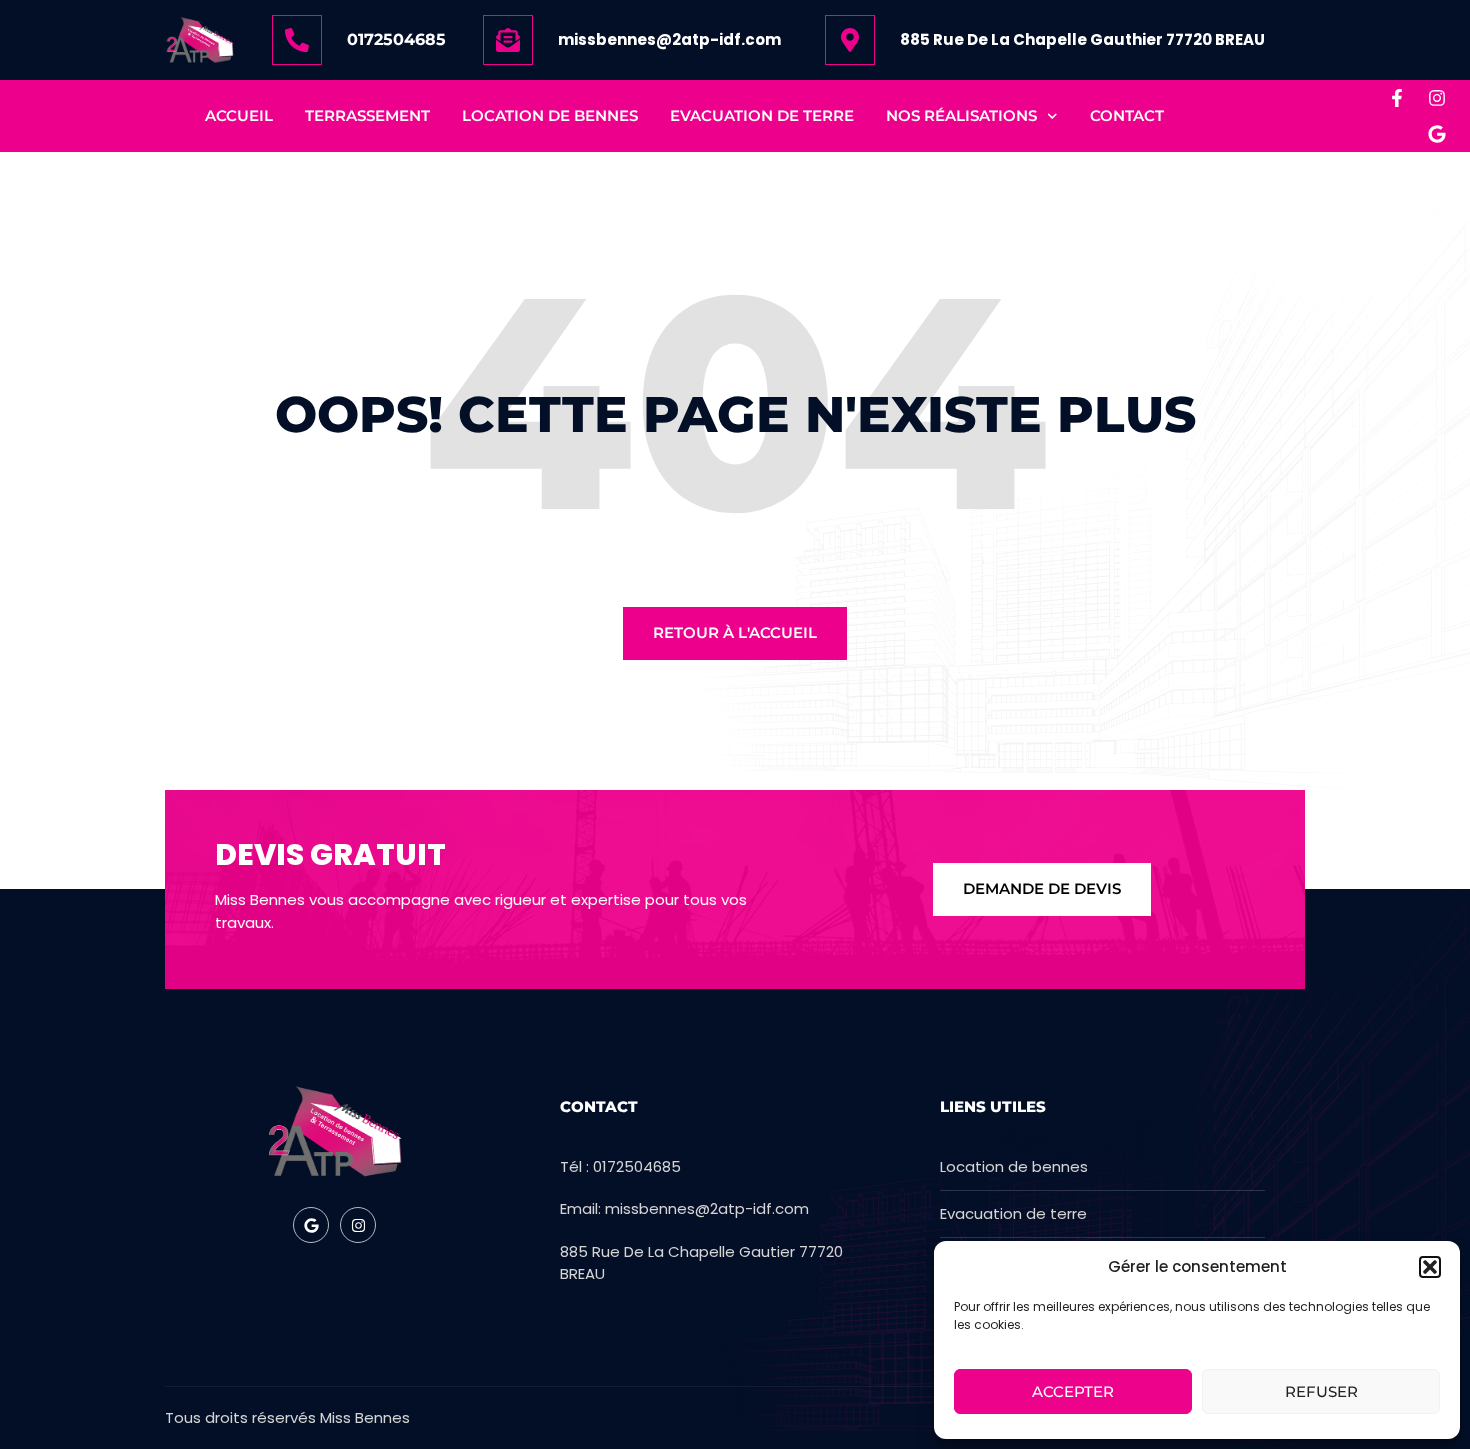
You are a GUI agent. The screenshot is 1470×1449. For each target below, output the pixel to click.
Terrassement (367, 115)
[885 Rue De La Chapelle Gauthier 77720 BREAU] (850, 40)
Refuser (1321, 1391)
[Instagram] (1437, 98)
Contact (1127, 115)
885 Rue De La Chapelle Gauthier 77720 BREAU (1082, 39)
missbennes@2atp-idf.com (669, 39)
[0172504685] (297, 40)
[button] (1430, 1267)
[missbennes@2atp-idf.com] (508, 40)
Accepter (1073, 1391)
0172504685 (396, 39)
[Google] (1437, 134)
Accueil (239, 115)
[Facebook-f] (1397, 98)
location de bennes (550, 115)
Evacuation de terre (762, 115)
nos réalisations (961, 115)
